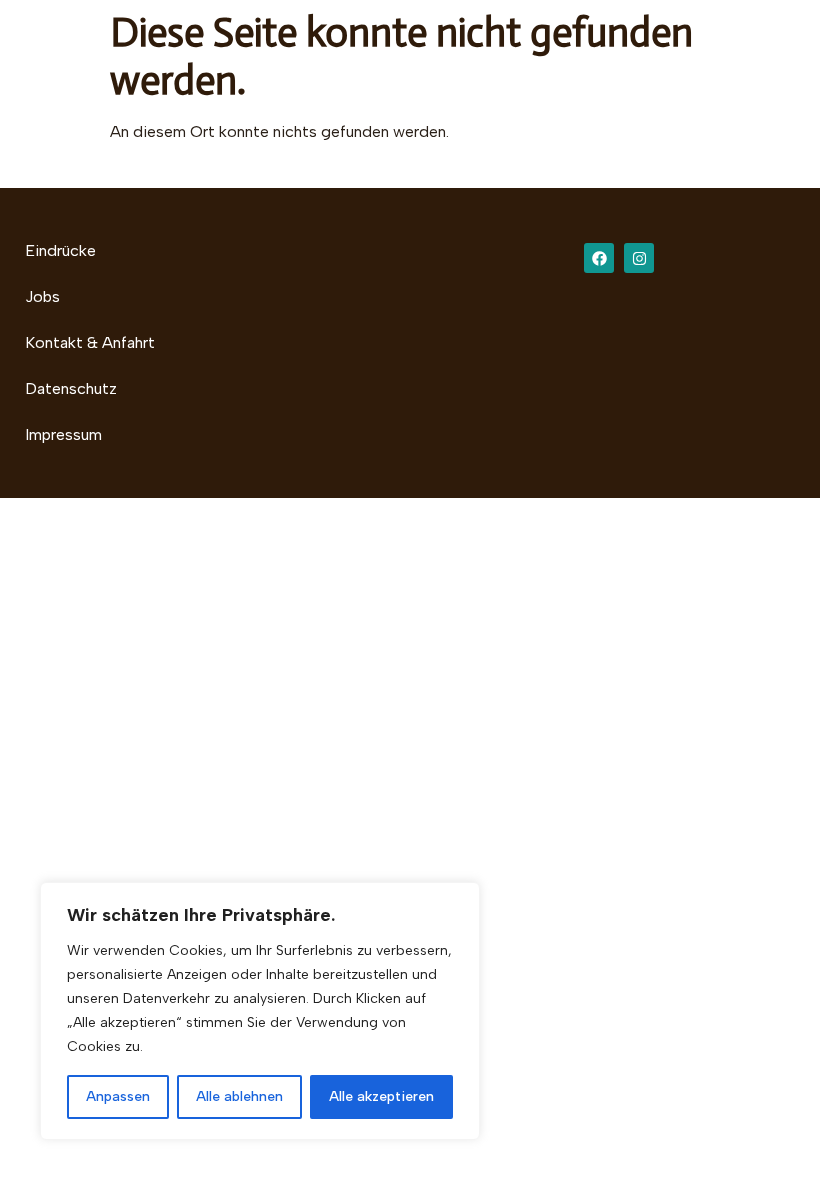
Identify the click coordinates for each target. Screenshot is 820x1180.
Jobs (42, 296)
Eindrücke (60, 250)
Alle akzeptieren (381, 1096)
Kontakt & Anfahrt (90, 342)
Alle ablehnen (239, 1096)
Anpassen (118, 1096)
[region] (260, 1011)
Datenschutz (71, 388)
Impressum (63, 434)
